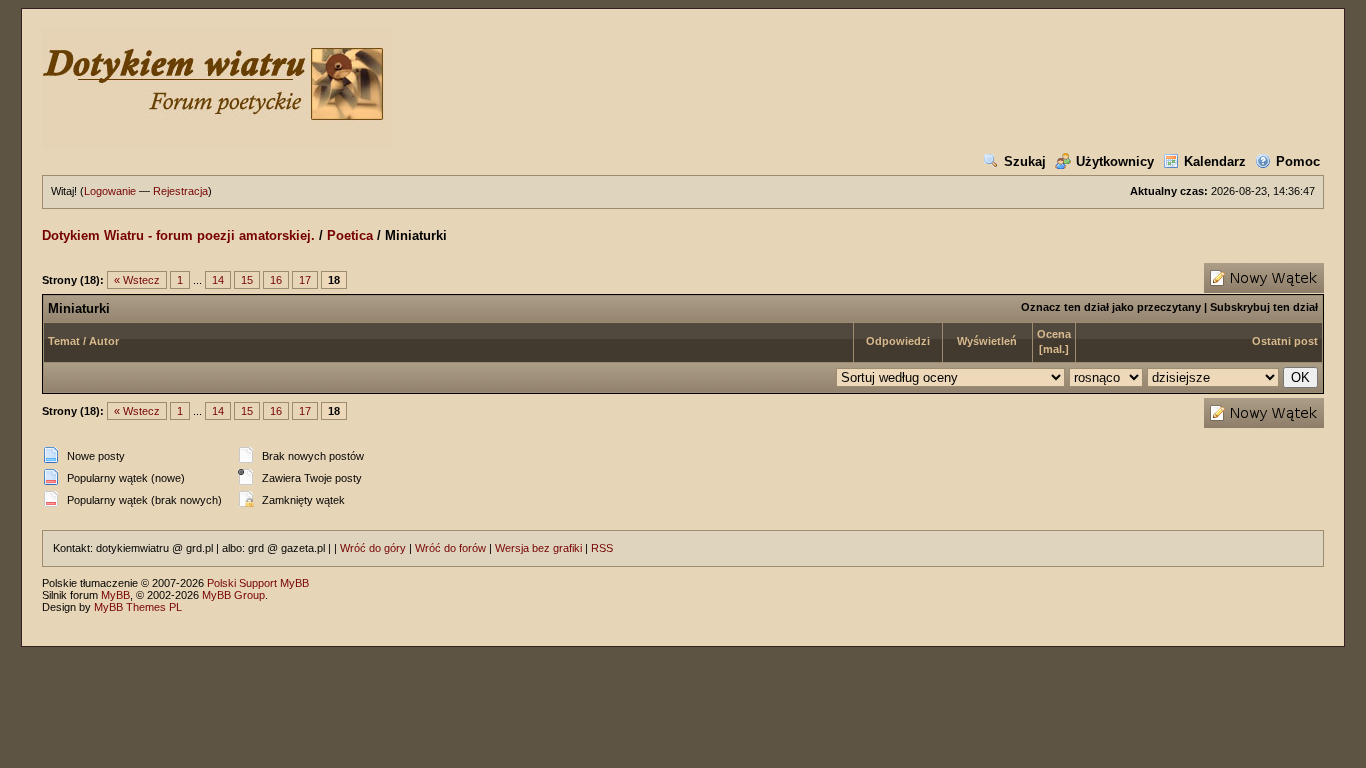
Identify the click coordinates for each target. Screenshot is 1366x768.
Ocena (1054, 334)
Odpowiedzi (898, 341)
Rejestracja (180, 191)
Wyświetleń (987, 341)
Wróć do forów (450, 548)
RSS (602, 548)
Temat (64, 341)
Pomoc (1298, 161)
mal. (1054, 349)
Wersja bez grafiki (538, 548)
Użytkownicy (1115, 161)
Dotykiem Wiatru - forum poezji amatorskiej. (178, 235)
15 (247, 280)
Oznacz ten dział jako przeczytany (1111, 307)
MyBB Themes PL (138, 607)
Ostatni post (1285, 341)
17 (305, 280)
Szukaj (1025, 161)
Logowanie (110, 191)
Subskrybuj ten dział (1264, 307)
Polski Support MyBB (258, 583)
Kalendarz (1215, 161)
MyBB (115, 595)
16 (276, 280)
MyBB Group (233, 595)
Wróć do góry (373, 548)
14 (218, 280)
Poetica (350, 235)
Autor (104, 341)
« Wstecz (137, 280)
